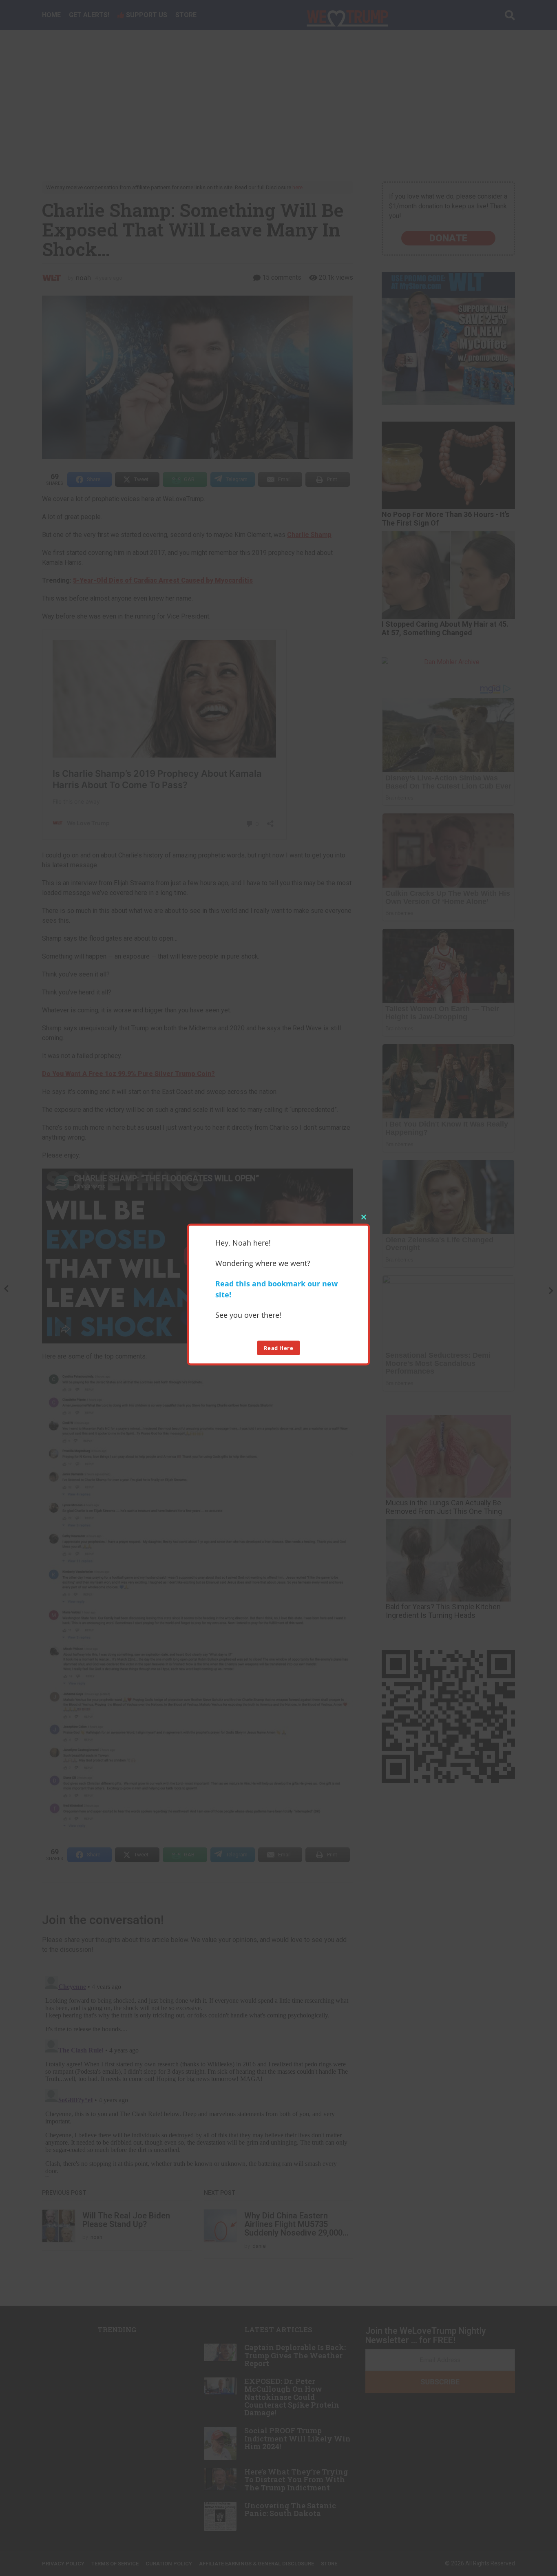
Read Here (279, 1348)
